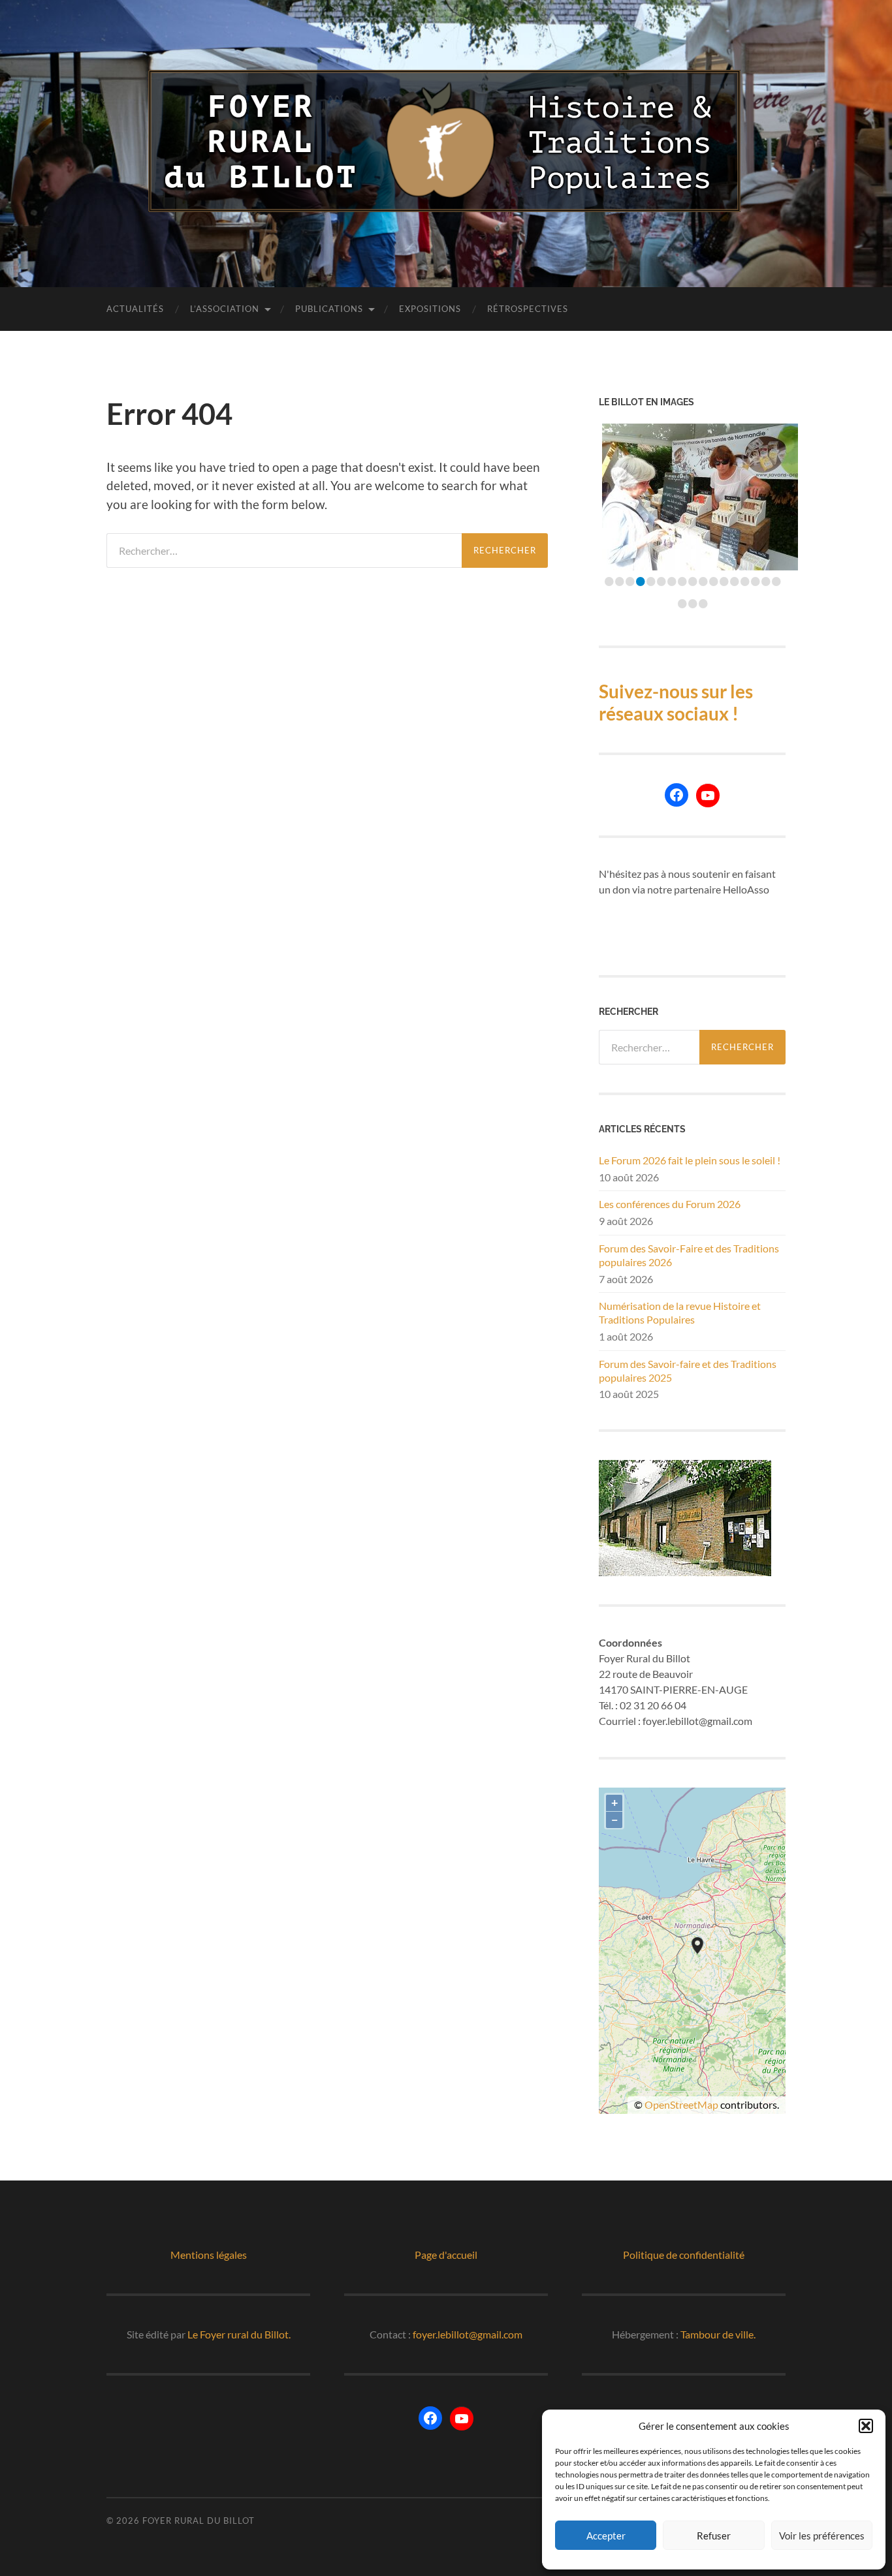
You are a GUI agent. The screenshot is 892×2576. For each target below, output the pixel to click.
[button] (866, 2426)
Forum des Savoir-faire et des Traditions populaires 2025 (688, 1371)
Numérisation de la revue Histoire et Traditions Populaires (680, 1312)
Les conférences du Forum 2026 (670, 1204)
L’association (225, 309)
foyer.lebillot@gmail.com (468, 2334)
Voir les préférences (822, 2536)
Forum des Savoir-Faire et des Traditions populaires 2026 (689, 1255)
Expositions (430, 309)
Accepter (606, 2536)
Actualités (135, 309)
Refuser (714, 2536)
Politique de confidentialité (684, 2255)
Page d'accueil (446, 2255)
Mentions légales (209, 2255)
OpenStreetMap (681, 2104)
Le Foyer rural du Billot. (239, 2334)
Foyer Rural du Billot (199, 2521)
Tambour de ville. (718, 2334)
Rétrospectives (528, 309)
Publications (329, 309)
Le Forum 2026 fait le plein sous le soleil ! (690, 1160)
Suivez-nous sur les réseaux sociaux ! (676, 702)
